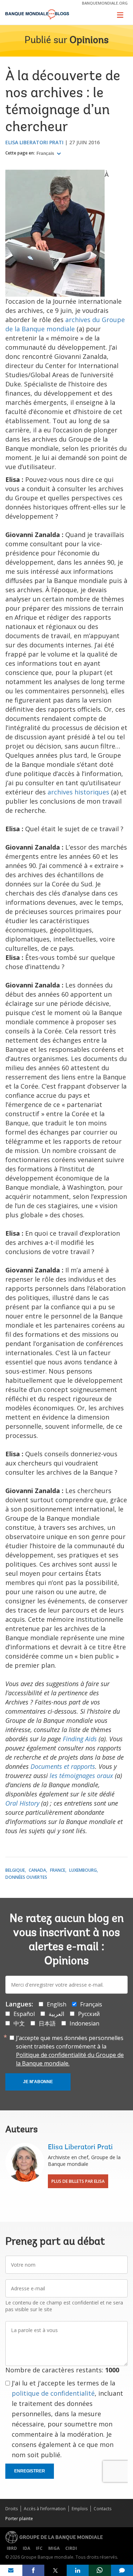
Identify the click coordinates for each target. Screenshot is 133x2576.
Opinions (89, 41)
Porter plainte (19, 2519)
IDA (26, 2548)
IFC (39, 2548)
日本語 (47, 2023)
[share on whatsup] (100, 2570)
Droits (12, 2509)
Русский (89, 2014)
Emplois (80, 2509)
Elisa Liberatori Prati (34, 142)
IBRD (12, 2548)
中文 (19, 2023)
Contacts (102, 2509)
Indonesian (84, 2023)
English (57, 2004)
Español (24, 2014)
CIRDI (71, 2548)
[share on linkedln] (78, 2570)
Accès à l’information (45, 2509)
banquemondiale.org (105, 3)
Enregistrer (30, 2471)
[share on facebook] (34, 2570)
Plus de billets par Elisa (78, 2181)
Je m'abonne (38, 2082)
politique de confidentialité (53, 2393)
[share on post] (56, 2570)
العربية (56, 2014)
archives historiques (78, 792)
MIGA (54, 2548)
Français (46, 153)
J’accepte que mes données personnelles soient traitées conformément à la (70, 2051)
